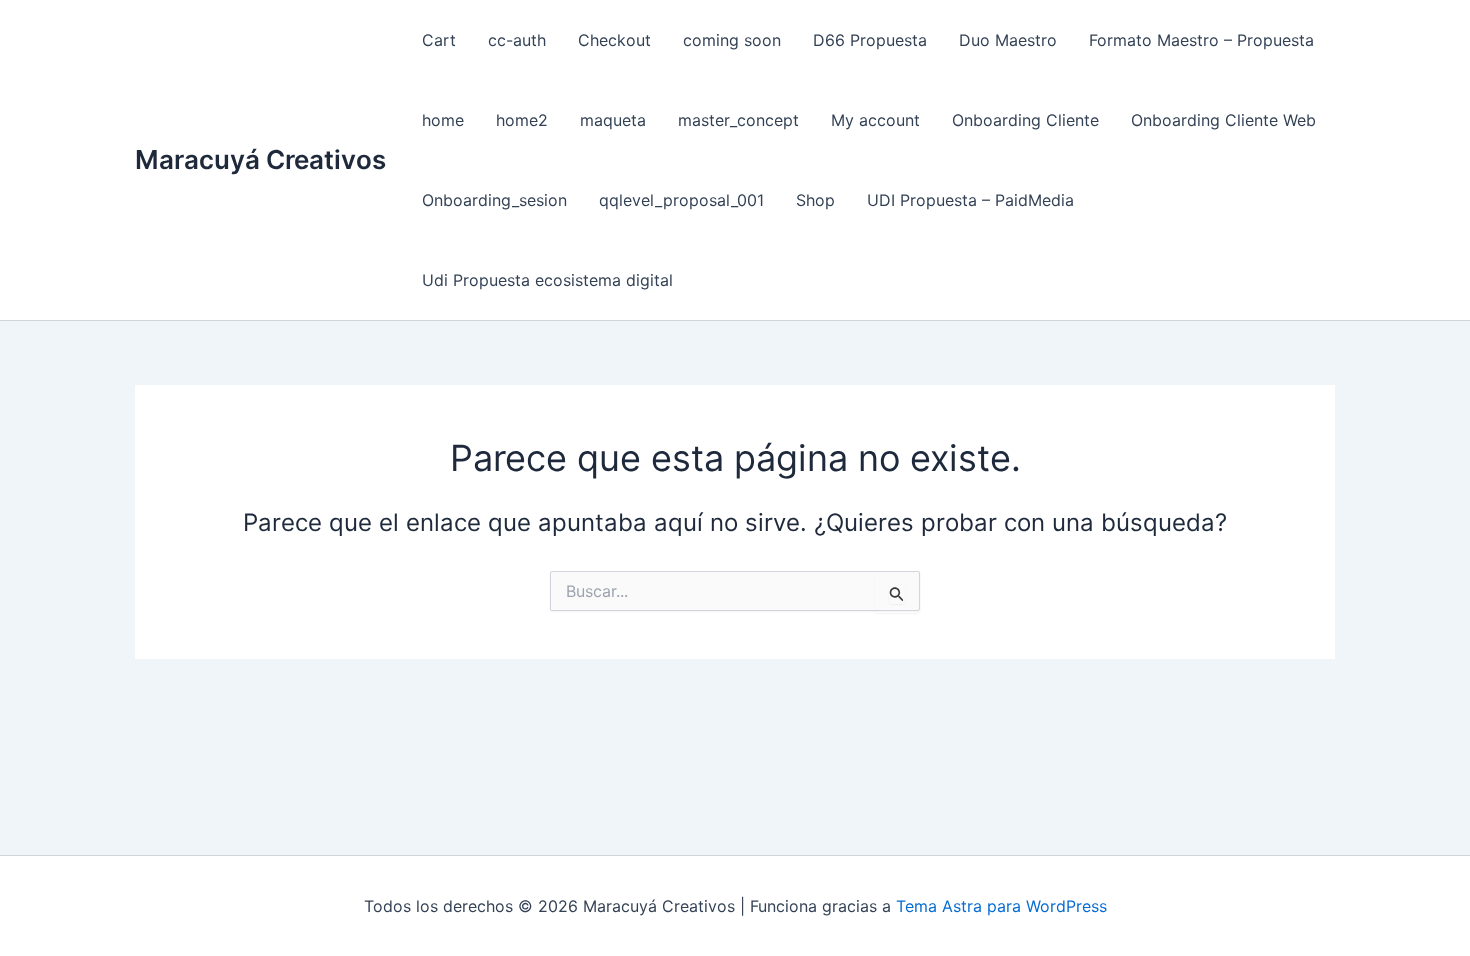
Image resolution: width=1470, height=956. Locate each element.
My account (875, 120)
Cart (439, 40)
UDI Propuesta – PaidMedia (970, 200)
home (443, 120)
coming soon (732, 40)
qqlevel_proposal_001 (681, 200)
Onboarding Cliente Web (1223, 120)
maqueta (613, 120)
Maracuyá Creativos (260, 159)
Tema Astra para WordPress (1001, 906)
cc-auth (517, 40)
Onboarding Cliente (1025, 120)
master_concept (738, 120)
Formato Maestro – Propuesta (1201, 40)
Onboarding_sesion (494, 200)
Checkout (614, 40)
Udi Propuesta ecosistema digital (547, 280)
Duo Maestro (1008, 40)
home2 (522, 120)
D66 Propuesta (870, 40)
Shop (815, 200)
